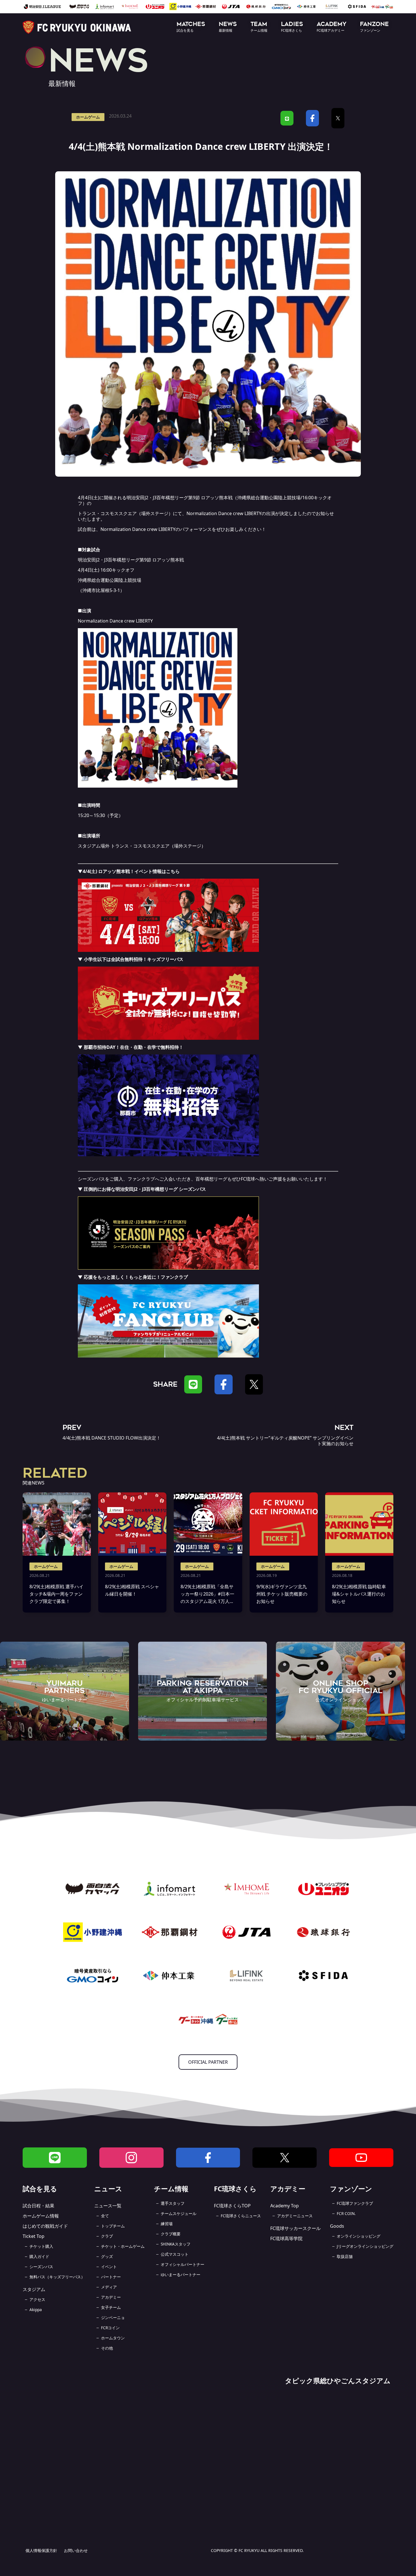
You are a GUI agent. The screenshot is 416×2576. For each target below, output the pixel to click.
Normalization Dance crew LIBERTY (224, 513)
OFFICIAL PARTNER (208, 2062)
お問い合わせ (76, 2550)
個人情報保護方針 (41, 2550)
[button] (191, 27)
